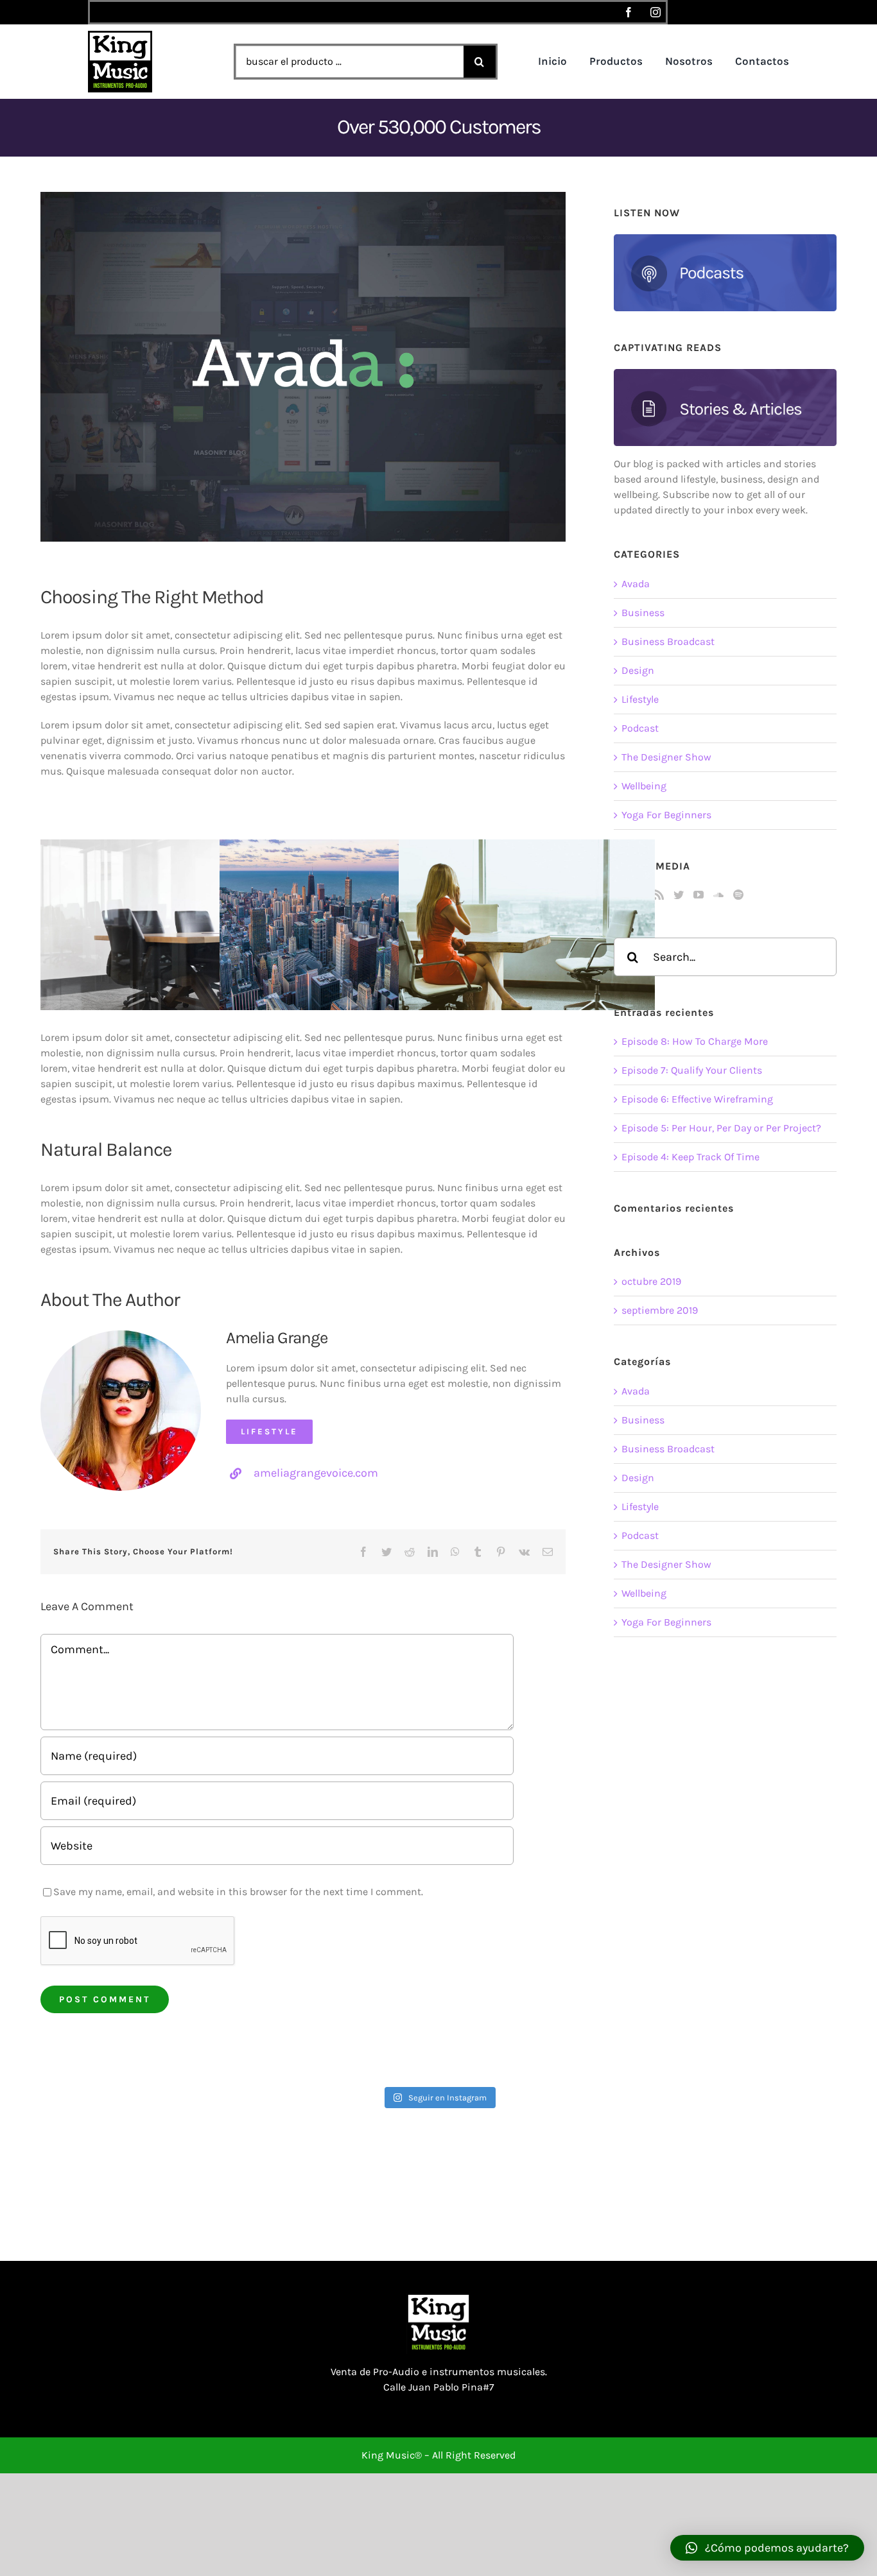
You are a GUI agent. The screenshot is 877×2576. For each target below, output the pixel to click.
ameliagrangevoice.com (316, 1473)
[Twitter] (679, 895)
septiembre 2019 (660, 1310)
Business (643, 613)
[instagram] (656, 12)
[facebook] (629, 12)
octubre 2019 (651, 1281)
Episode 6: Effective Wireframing (697, 1099)
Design (638, 670)
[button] (767, 2548)
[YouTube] (699, 895)
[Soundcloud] (718, 895)
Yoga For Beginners (666, 815)
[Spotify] (738, 895)
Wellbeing (644, 786)
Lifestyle (640, 699)
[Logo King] (120, 36)
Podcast (640, 728)
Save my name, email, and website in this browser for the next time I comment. (238, 1892)
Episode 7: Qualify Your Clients (692, 1070)
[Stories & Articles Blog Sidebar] (725, 374)
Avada (636, 584)
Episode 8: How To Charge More (695, 1041)
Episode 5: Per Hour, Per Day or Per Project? (721, 1128)
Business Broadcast (668, 641)
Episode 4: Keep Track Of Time (690, 1157)
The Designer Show (666, 757)
